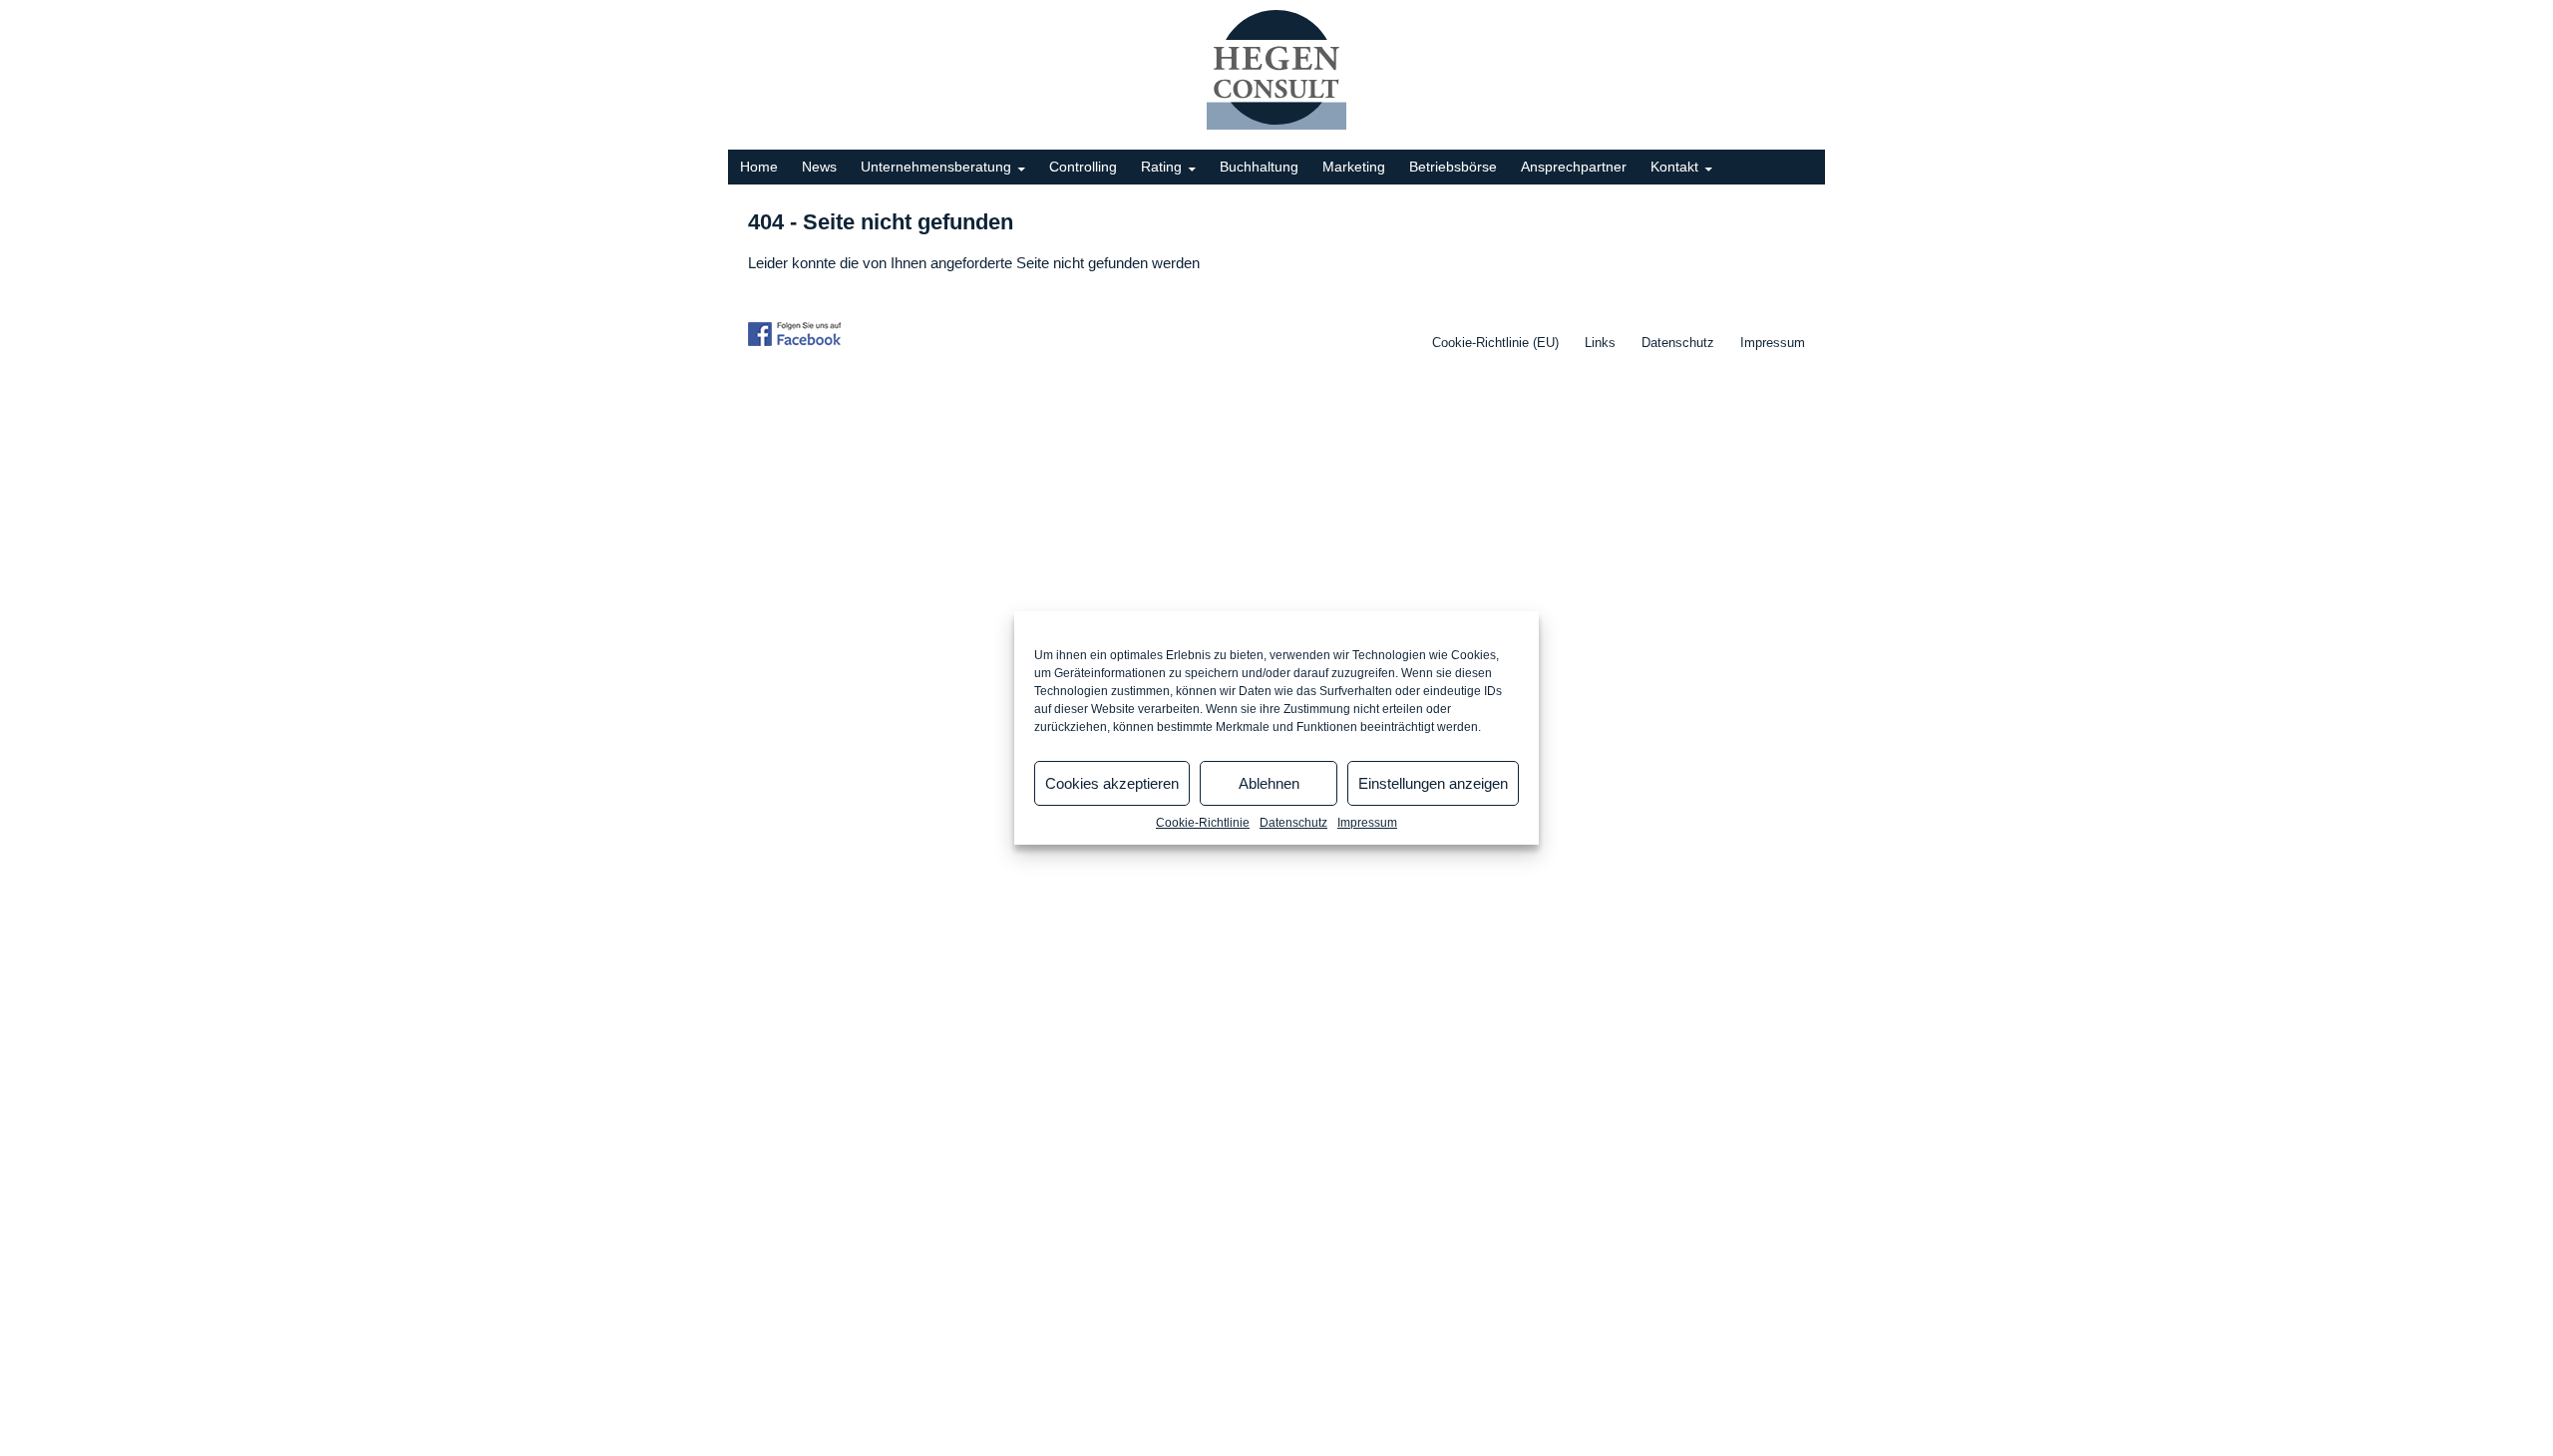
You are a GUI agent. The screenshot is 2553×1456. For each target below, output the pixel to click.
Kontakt (1674, 167)
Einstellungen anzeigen (1433, 783)
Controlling (1083, 167)
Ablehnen (1269, 783)
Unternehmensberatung (936, 167)
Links (1600, 343)
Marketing (1354, 167)
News (819, 167)
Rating (1161, 167)
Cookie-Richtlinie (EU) (1495, 343)
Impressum (1367, 823)
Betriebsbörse (1453, 167)
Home (759, 167)
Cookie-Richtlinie (1203, 823)
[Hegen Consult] (1276, 69)
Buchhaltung (1259, 167)
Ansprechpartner (1574, 167)
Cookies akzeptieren (1112, 783)
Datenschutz (1293, 823)
